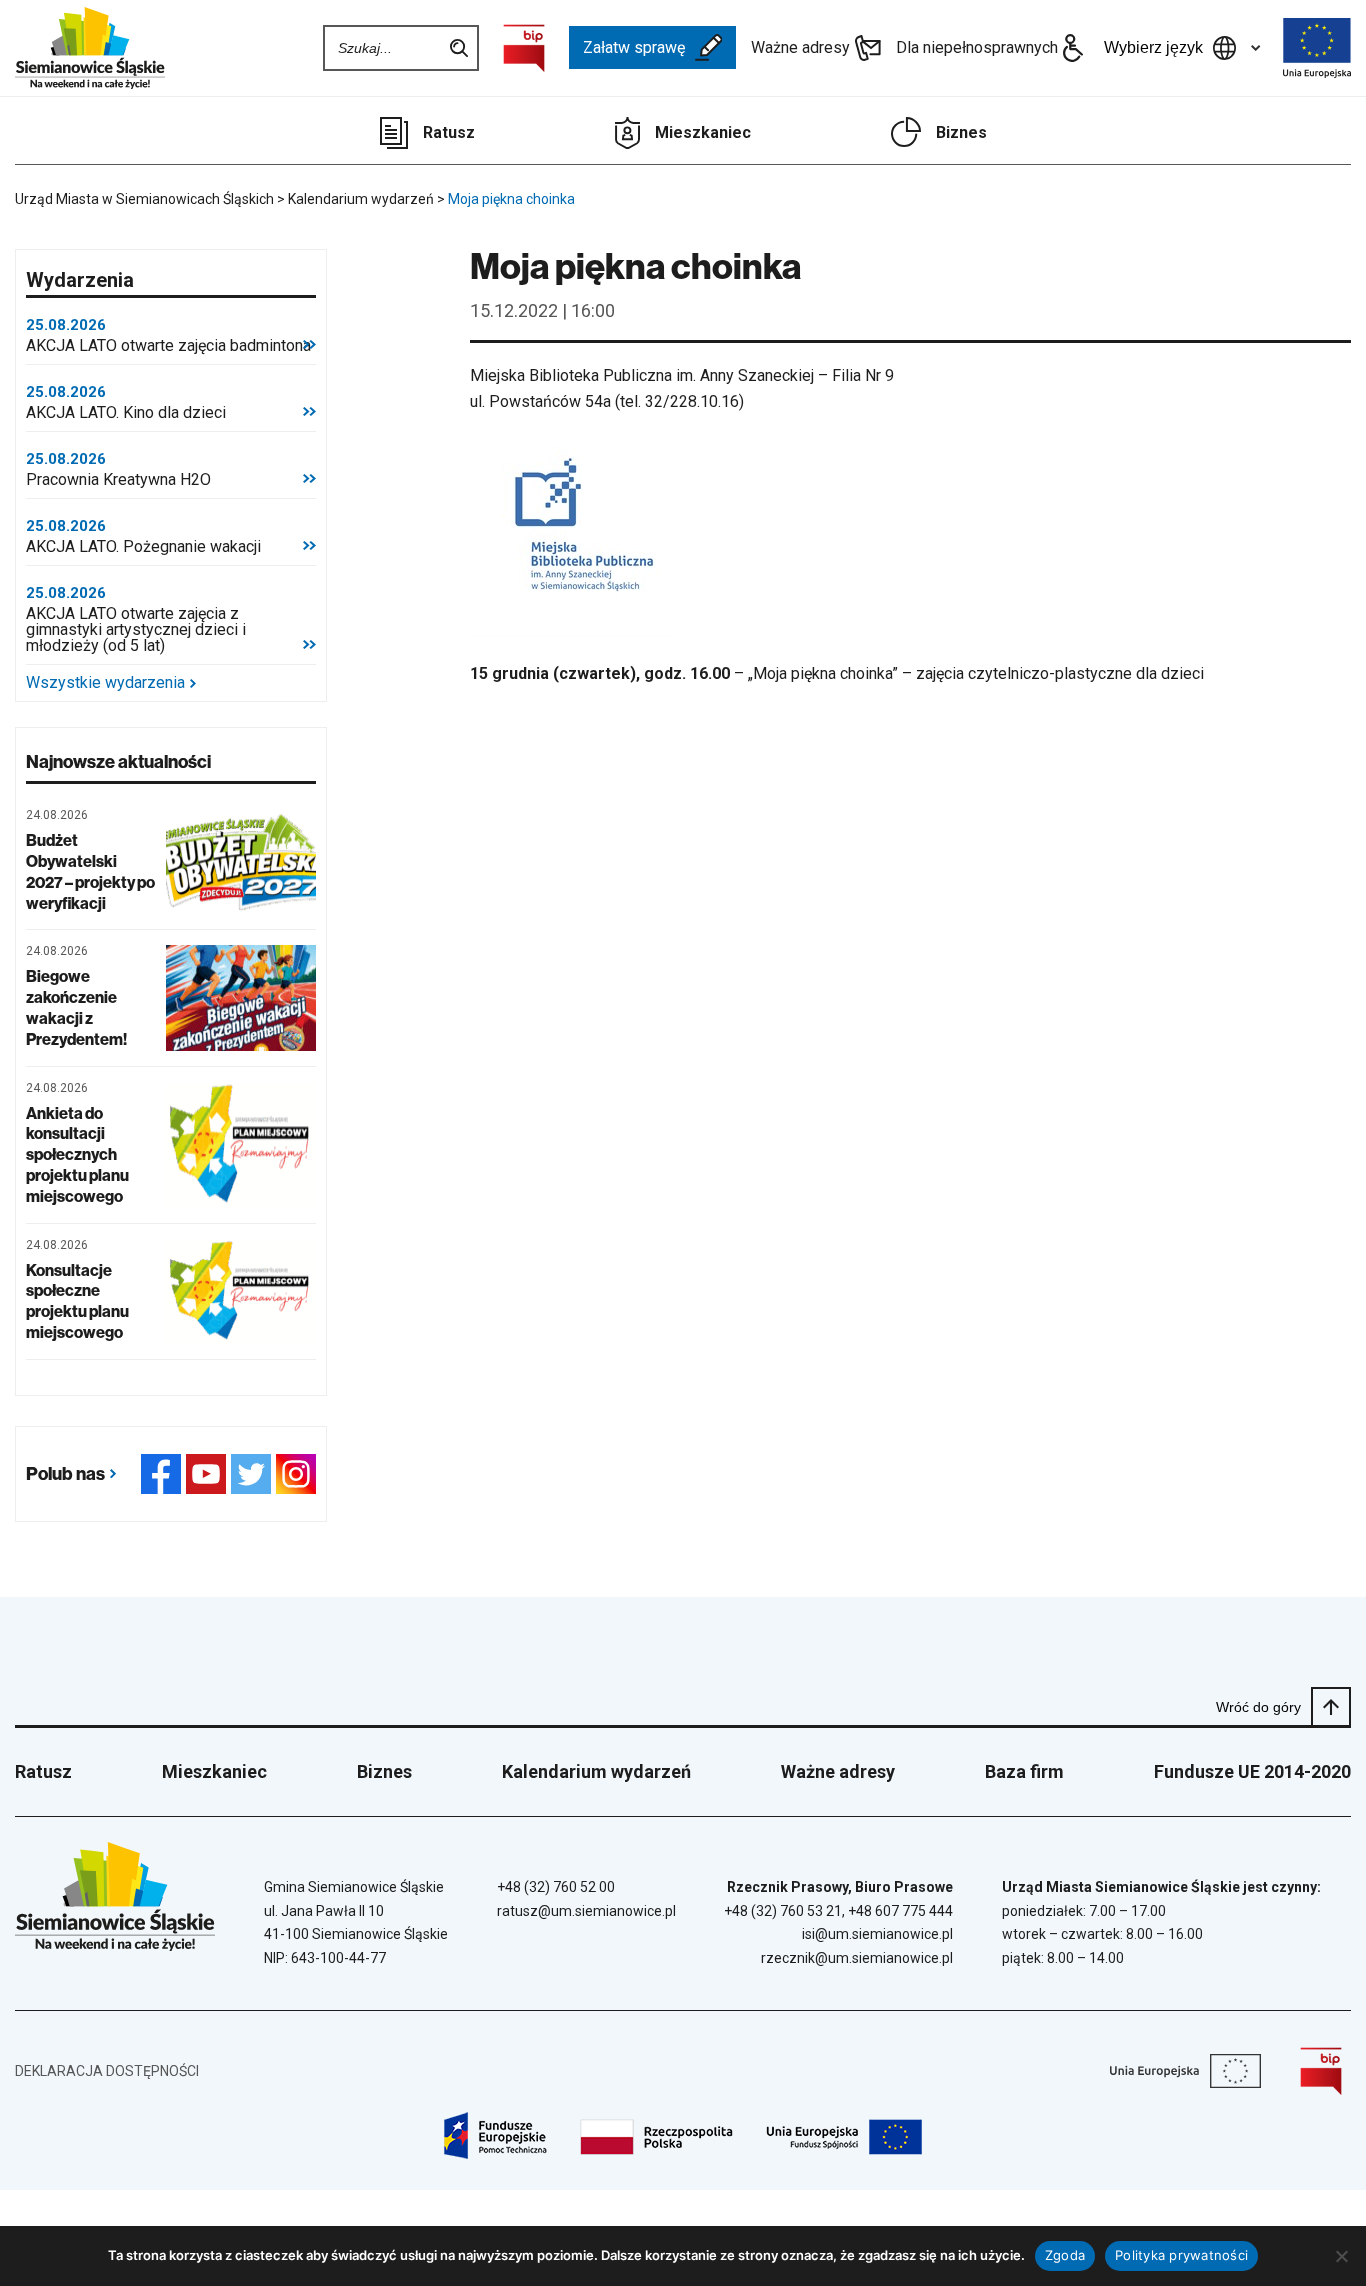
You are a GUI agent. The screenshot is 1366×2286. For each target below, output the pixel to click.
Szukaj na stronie (459, 48)
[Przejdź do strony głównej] (90, 48)
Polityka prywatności (1181, 2255)
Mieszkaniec (703, 132)
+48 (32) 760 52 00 (556, 1887)
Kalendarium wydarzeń (596, 1771)
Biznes (961, 132)
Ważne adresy (800, 47)
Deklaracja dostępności (107, 2071)
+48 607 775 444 (900, 1911)
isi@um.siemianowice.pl (877, 1934)
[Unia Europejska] (1317, 48)
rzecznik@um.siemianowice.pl (857, 1958)
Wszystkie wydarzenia (105, 683)
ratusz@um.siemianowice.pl (586, 1911)
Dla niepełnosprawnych (977, 47)
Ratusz (449, 132)
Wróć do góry (1258, 1707)
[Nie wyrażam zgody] (1341, 2256)
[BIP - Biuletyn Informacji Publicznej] (524, 48)
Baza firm (1024, 1771)
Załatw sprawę (634, 47)
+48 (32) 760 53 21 (783, 1911)
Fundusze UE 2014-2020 (1252, 1771)
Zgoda (1065, 2255)
